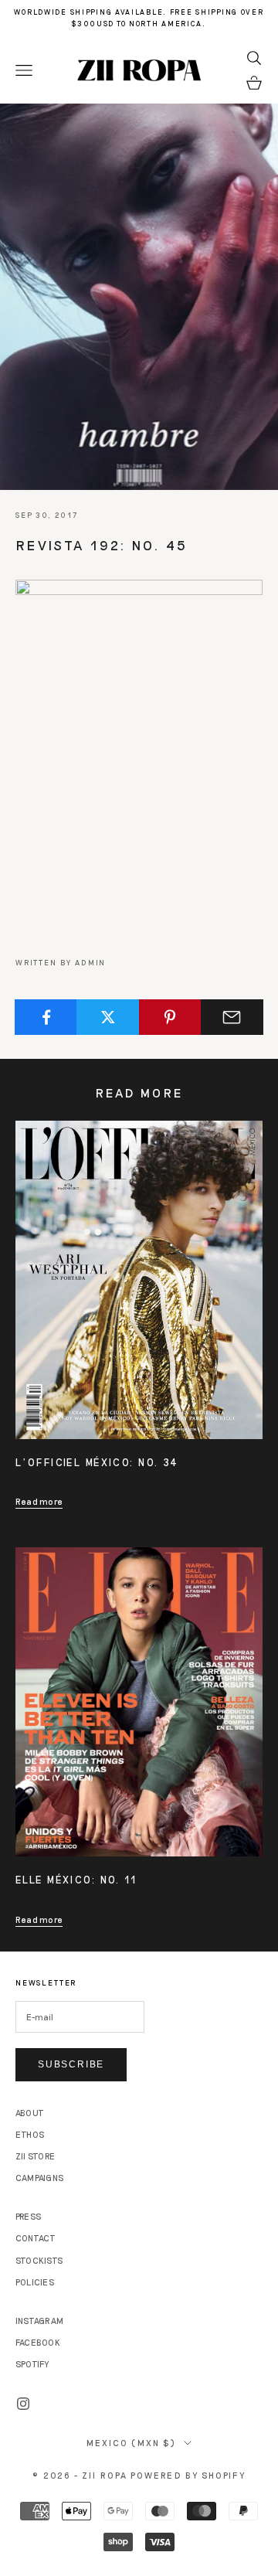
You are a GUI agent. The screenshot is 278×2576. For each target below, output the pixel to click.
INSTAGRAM (39, 2321)
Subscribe (71, 2064)
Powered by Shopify (188, 2475)
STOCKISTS (39, 2260)
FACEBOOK (38, 2342)
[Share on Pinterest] (170, 1017)
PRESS (28, 2216)
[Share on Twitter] (108, 1017)
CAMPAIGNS (39, 2178)
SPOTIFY (32, 2364)
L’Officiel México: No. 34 (97, 1462)
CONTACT (36, 2238)
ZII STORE (35, 2156)
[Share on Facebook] (46, 1017)
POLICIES (35, 2282)
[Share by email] (232, 1017)
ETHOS (30, 2134)
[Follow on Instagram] (23, 2404)
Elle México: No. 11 (76, 1880)
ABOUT (30, 2113)
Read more (39, 1501)
